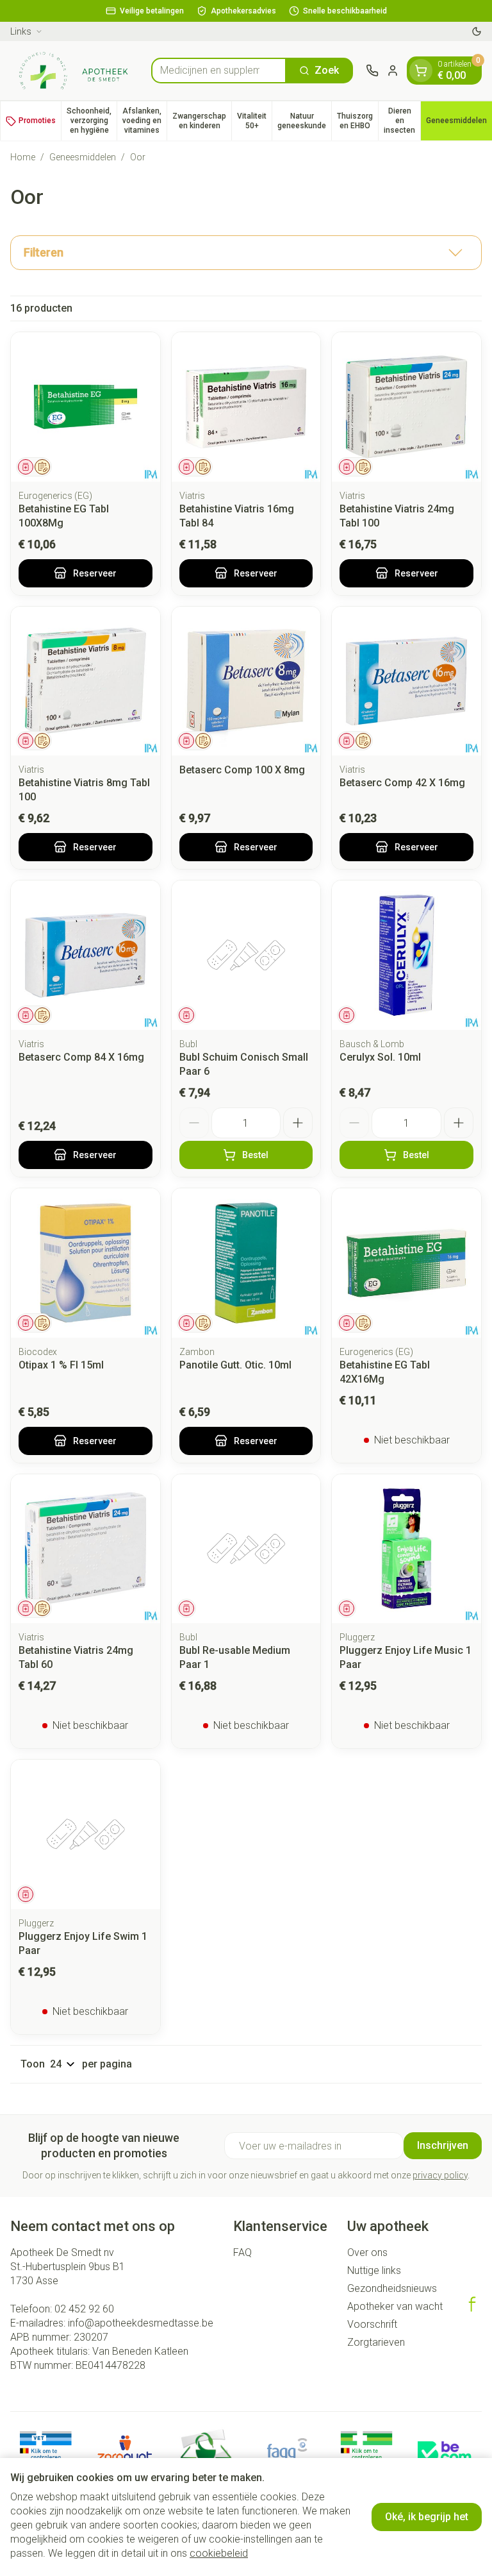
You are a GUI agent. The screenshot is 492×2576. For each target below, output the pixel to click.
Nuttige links (374, 2270)
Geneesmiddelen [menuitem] (459, 123)
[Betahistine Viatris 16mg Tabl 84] (246, 407)
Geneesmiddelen (83, 157)
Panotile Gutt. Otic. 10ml (235, 1365)
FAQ (242, 2252)
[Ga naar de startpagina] (74, 71)
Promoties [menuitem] (37, 121)
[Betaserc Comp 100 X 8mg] (246, 681)
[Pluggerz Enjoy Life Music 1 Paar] (406, 1549)
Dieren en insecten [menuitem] (402, 121)
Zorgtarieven (376, 2342)
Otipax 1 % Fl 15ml (61, 1365)
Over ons (367, 2252)
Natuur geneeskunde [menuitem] (304, 121)
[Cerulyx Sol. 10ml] (406, 955)
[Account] (393, 71)
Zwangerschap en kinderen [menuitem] (202, 121)
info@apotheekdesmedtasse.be (141, 2323)
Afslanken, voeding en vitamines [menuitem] (144, 121)
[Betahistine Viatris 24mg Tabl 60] (86, 1549)
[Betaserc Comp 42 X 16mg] (406, 681)
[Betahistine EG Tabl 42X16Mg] (406, 1263)
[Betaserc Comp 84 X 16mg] (86, 955)
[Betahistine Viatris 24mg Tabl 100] (406, 407)
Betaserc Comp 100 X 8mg (242, 770)
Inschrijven (443, 2145)
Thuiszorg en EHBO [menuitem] (357, 121)
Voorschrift (372, 2324)
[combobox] (219, 71)
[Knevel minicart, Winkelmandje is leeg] (421, 71)
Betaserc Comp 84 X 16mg (81, 1057)
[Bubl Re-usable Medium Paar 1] (246, 1549)
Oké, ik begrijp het (427, 2517)
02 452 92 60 (84, 2309)
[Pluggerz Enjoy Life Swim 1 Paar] (86, 1834)
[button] (246, 253)
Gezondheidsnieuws (392, 2288)
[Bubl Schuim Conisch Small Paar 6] (246, 955)
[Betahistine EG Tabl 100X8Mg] (86, 407)
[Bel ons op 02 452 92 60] (372, 71)
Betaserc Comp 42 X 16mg (402, 783)
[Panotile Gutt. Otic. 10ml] (246, 1263)
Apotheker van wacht (395, 2306)
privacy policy (440, 2175)
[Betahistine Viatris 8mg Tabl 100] (86, 681)
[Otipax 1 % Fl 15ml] (86, 1263)
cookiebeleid (219, 2553)
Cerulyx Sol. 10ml (380, 1057)
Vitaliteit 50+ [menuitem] (254, 121)
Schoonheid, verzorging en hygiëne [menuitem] (92, 121)
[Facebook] (472, 2304)
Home (23, 157)
